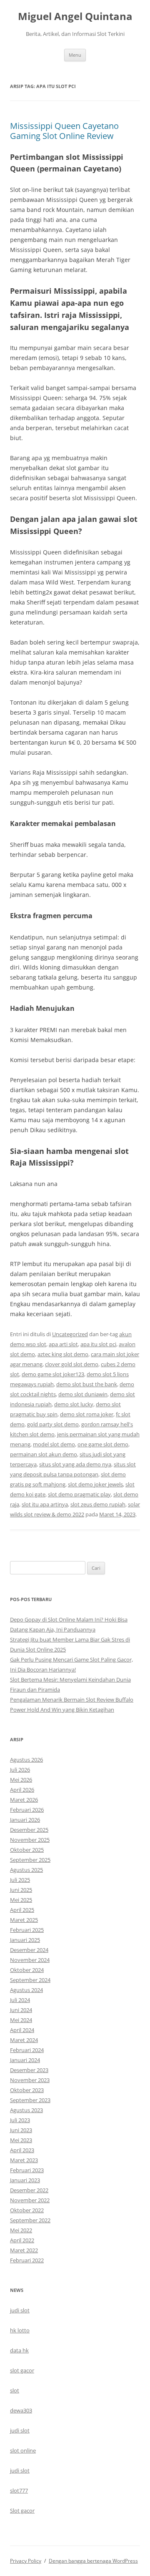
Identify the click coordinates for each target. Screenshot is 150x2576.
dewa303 (21, 2410)
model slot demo (54, 1444)
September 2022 (30, 2220)
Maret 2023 (24, 2160)
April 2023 (22, 2150)
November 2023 (30, 2080)
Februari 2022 (27, 2260)
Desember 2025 (29, 1830)
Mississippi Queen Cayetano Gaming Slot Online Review (64, 131)
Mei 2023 (21, 2140)
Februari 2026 (27, 1810)
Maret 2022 (24, 2250)
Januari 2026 (25, 1820)
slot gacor (22, 2370)
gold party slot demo (53, 1424)
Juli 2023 (20, 2120)
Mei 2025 (21, 1900)
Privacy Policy (26, 2561)
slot (15, 2390)
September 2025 (30, 1860)
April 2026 (22, 1790)
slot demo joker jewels (95, 1484)
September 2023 (30, 2100)
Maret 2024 (24, 2040)
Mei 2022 (21, 2230)
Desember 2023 (29, 2070)
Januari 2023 (25, 2180)
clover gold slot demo (72, 1364)
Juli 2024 (20, 2000)
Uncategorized (70, 1334)
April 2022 (22, 2240)
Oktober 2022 (27, 2210)
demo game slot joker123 (53, 1374)
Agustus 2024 (26, 1990)
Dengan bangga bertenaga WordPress (93, 2561)
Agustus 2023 (26, 2110)
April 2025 (22, 1910)
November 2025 (30, 1840)
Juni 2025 (21, 1890)
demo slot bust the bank (87, 1384)
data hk (19, 2350)
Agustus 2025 (26, 1870)
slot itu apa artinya (45, 1504)
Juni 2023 (21, 2130)
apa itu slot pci (98, 1344)
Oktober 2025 (27, 1850)
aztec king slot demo (63, 1354)
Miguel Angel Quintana (75, 16)
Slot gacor (22, 2511)
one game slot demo (103, 1444)
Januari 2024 (25, 2060)
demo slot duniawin (83, 1394)
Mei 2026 (21, 1780)
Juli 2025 (20, 1880)
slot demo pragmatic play (79, 1494)
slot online (23, 2450)
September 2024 (30, 1980)
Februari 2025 (27, 1930)
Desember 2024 (29, 1950)
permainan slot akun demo (44, 1454)
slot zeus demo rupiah (98, 1504)
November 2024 (30, 1960)
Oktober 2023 (27, 2090)
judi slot (20, 2310)
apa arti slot (63, 1344)
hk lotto (20, 2330)
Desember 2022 (29, 2190)
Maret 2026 (24, 1800)
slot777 (19, 2490)
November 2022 (30, 2200)
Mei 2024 (21, 2020)
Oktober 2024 (27, 1970)
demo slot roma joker (87, 1414)
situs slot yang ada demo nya (75, 1464)
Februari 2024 (27, 2050)
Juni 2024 (21, 2010)
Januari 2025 (25, 1940)
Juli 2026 (20, 1770)
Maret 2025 (24, 1920)
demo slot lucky (74, 1404)
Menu (75, 55)
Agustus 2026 (26, 1760)
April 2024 (22, 2030)
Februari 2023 (27, 2170)
